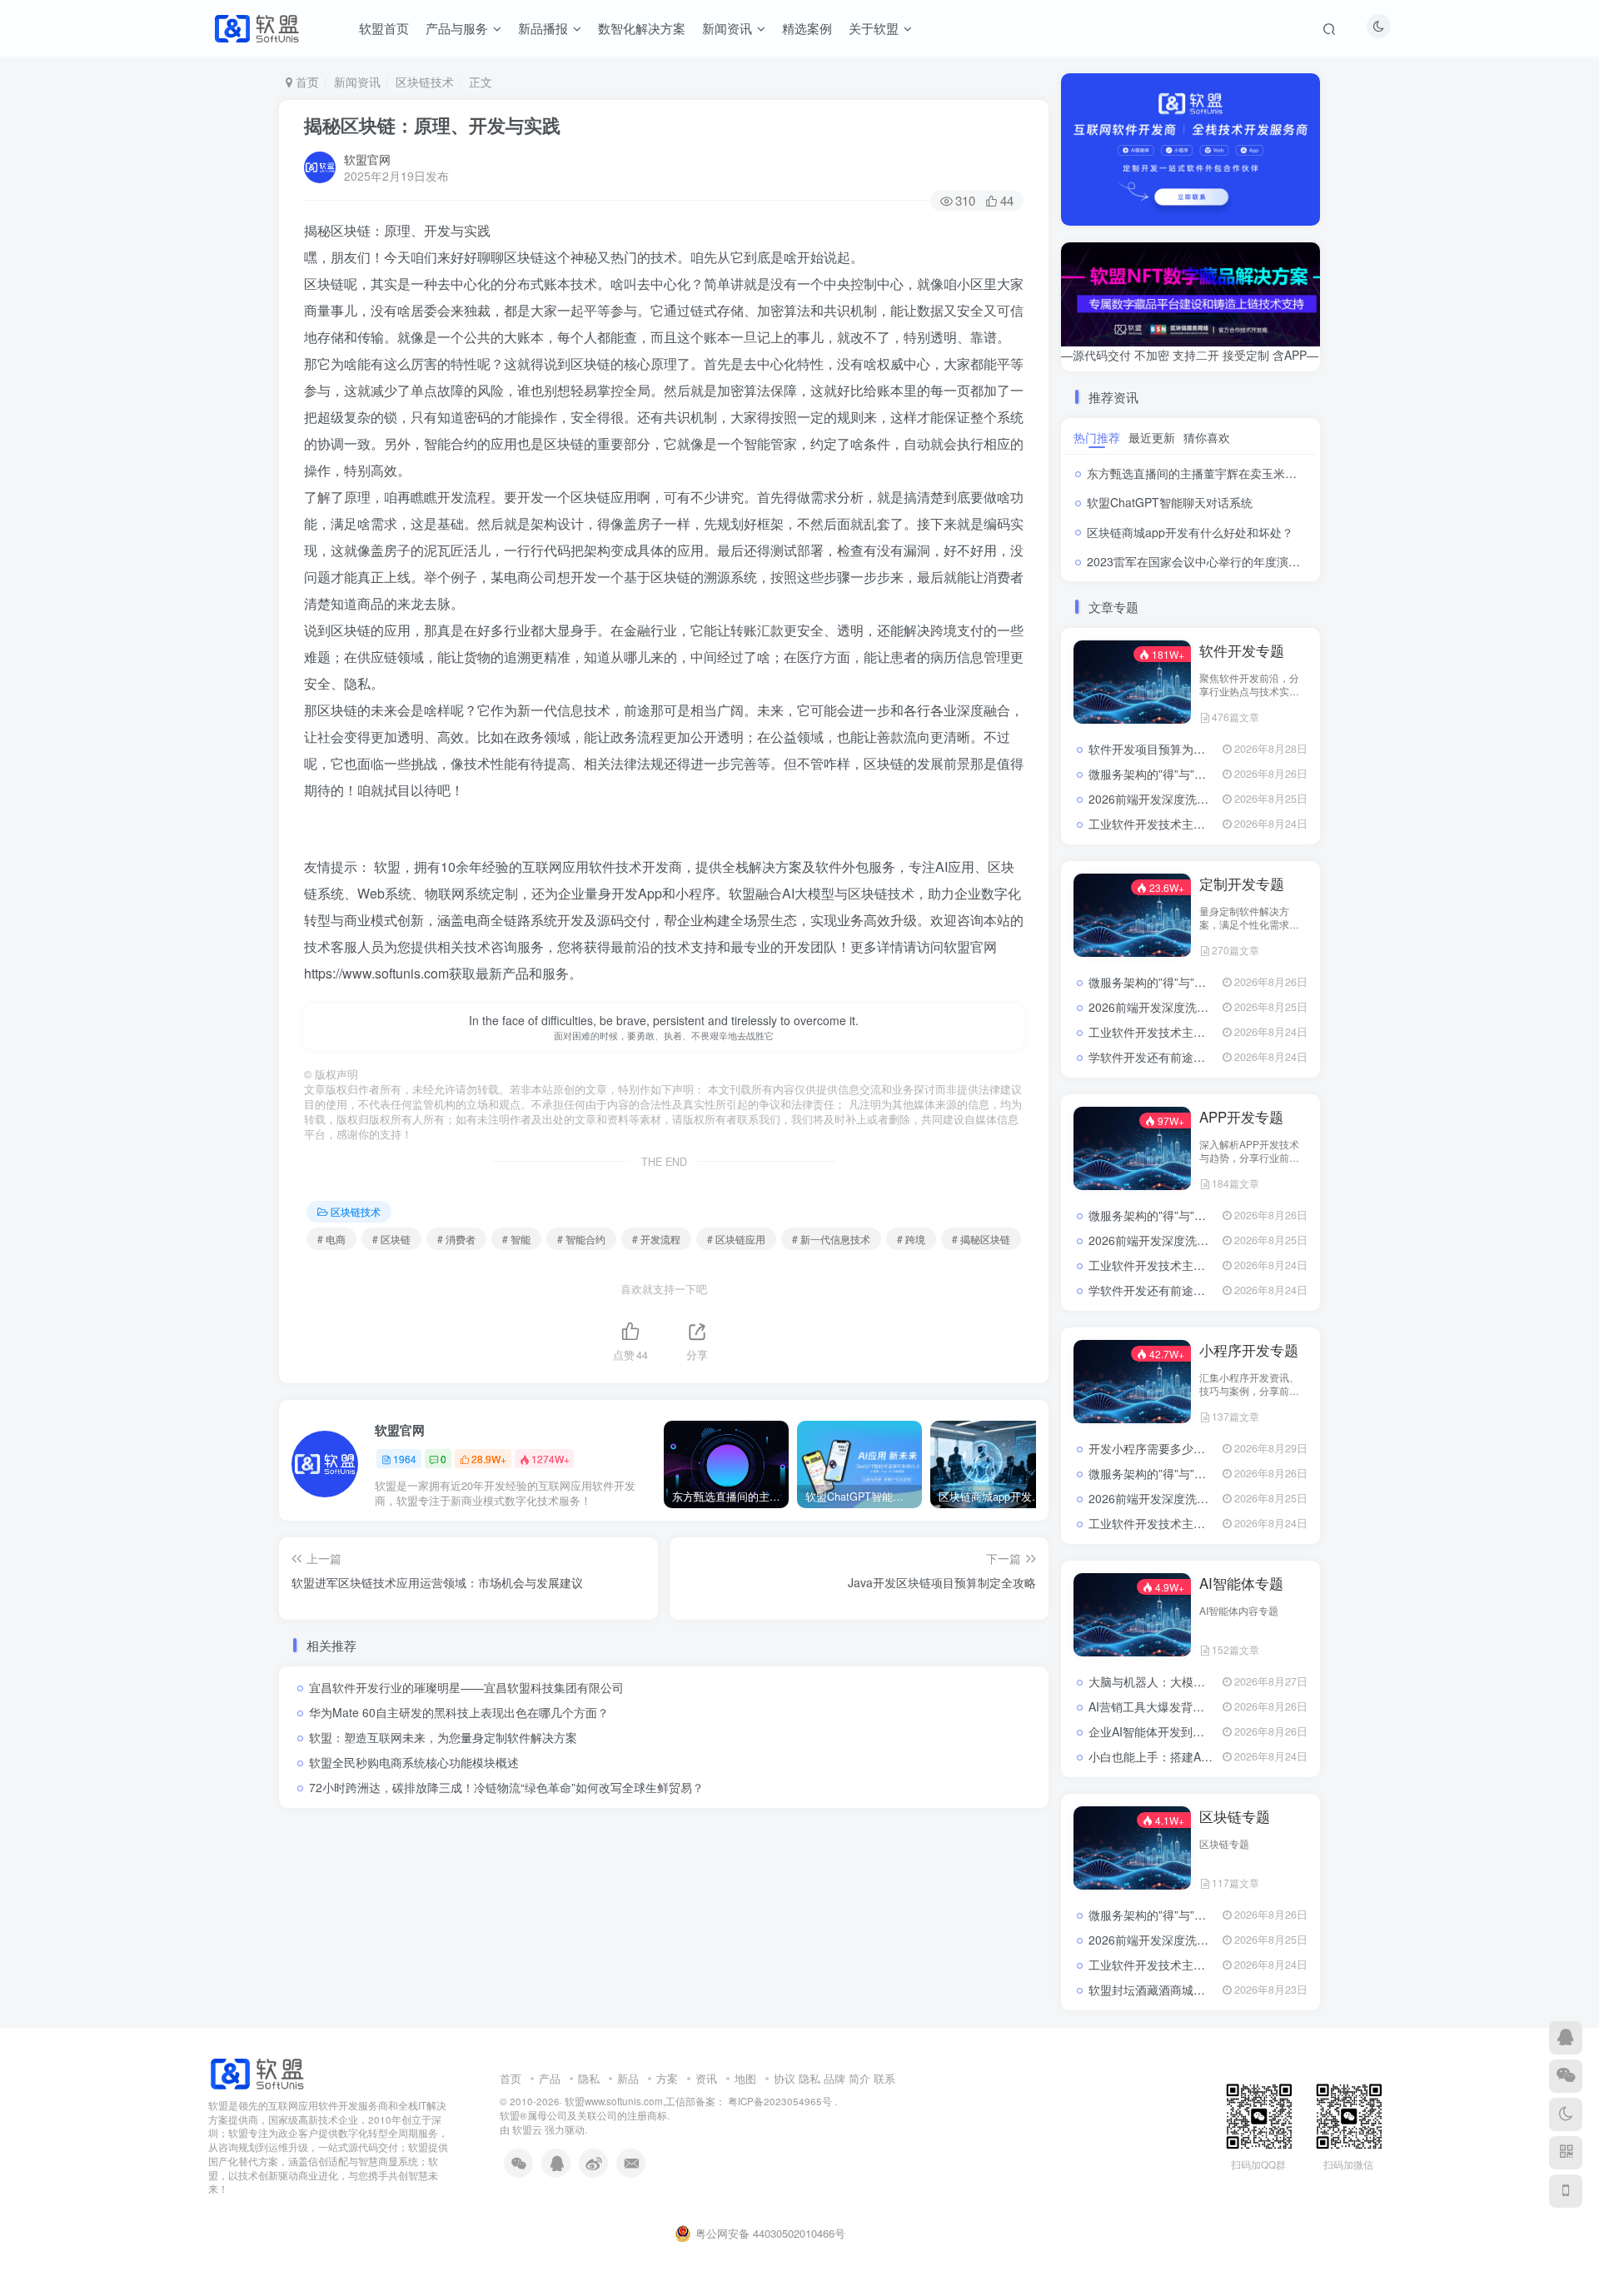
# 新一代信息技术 (831, 1239)
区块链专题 (1235, 1816)
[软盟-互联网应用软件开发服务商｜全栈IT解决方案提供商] (257, 2072)
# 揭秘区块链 (981, 1239)
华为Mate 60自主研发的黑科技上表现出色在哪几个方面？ (459, 1712)
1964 (405, 1459)
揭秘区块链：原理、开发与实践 (432, 125)
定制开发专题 (1242, 884)
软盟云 (527, 2129)
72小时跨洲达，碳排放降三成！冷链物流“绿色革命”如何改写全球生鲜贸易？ (506, 1787)
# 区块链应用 (736, 1239)
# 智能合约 (581, 1239)
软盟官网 (367, 159)
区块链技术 (425, 82)
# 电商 (331, 1239)
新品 (628, 2078)
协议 (785, 2078)
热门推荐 (1097, 437)
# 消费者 (456, 1239)
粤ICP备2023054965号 (779, 2101)
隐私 (589, 2078)
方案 (667, 2078)
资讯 (706, 2078)
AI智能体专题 (1241, 1583)
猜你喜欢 (1207, 437)
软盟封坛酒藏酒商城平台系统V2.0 (1176, 1990)
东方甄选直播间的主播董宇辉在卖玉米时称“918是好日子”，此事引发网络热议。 (1293, 473)
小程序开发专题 (1249, 1350)
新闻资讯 (357, 82)
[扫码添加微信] (1566, 2076)
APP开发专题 (1241, 1117)
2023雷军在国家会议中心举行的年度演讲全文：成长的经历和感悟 (1258, 561)
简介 (859, 2078)
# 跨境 (911, 1239)
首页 (306, 82)
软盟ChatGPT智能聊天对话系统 (1170, 502)
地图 (745, 2078)
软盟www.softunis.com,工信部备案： (645, 2101)
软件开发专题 (1242, 650)
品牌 (834, 2078)
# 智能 (516, 1239)
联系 (884, 2078)
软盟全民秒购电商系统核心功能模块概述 (414, 1762)
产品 (550, 2078)
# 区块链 (391, 1239)
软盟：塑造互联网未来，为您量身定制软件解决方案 (443, 1737)
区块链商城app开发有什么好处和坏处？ (1190, 532)
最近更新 (1152, 437)
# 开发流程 (656, 1239)
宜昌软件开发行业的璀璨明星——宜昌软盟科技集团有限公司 (466, 1687)
